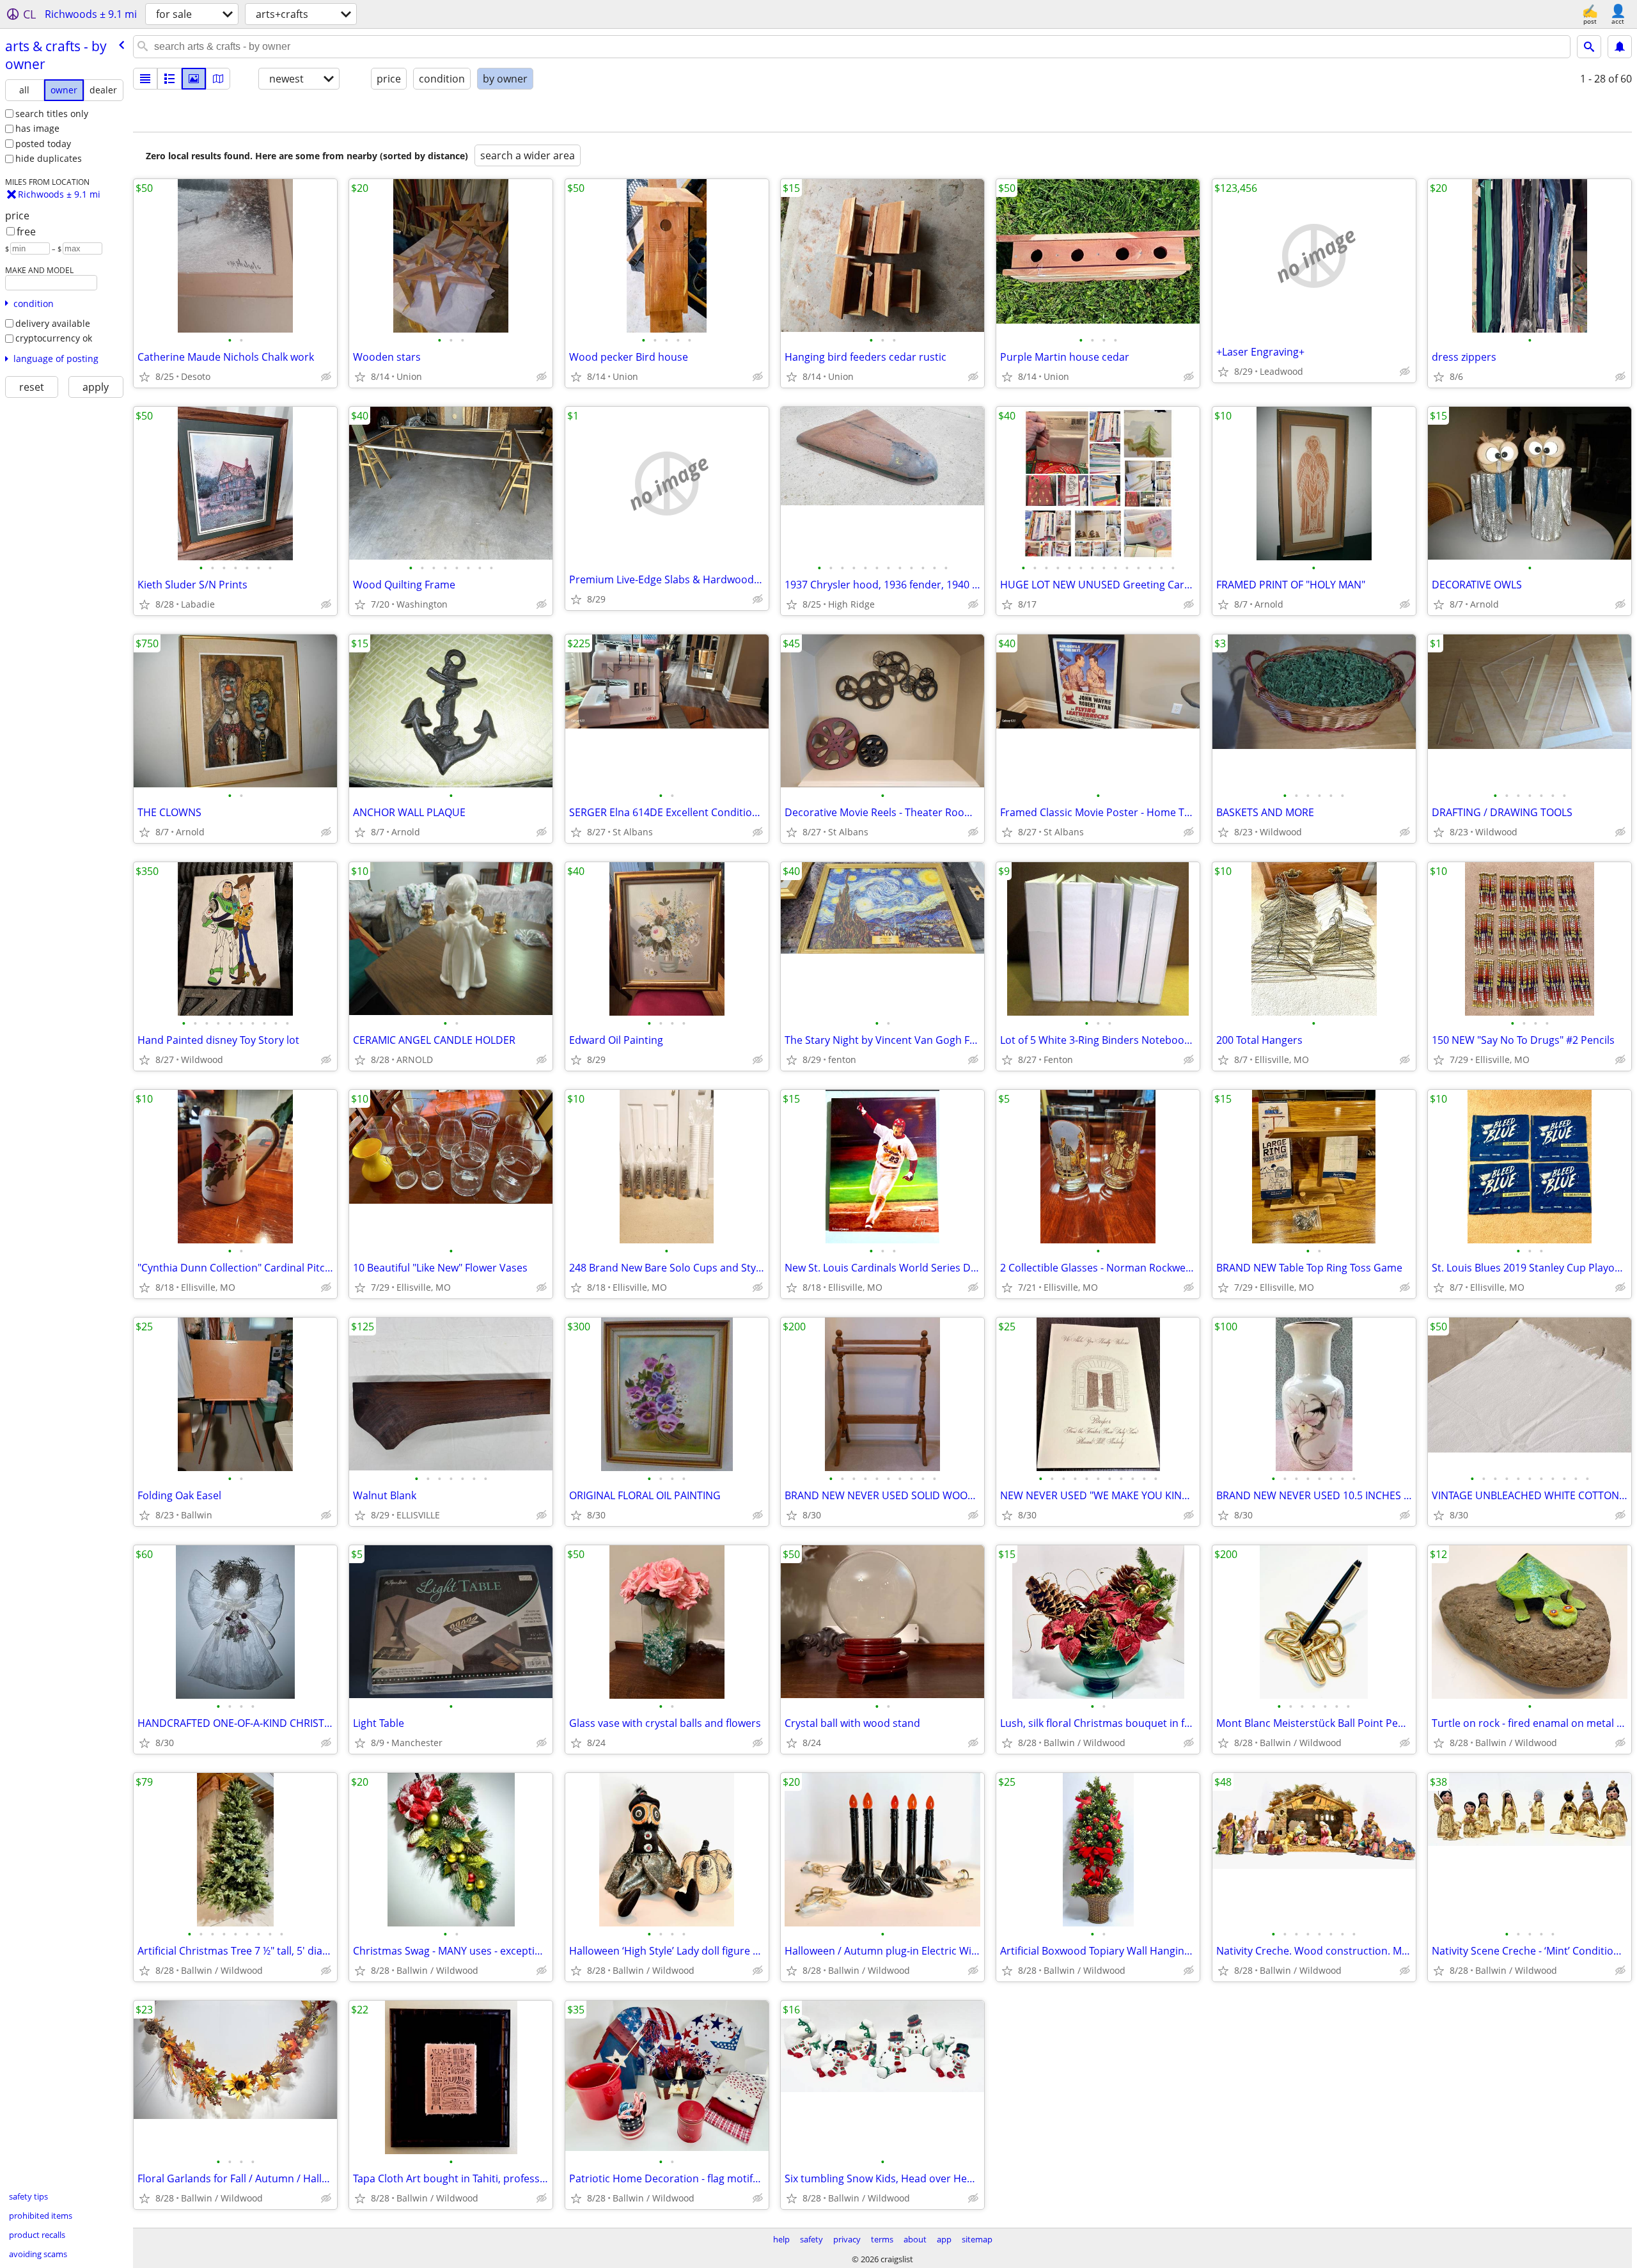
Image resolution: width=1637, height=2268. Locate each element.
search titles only (52, 114)
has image (37, 128)
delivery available (53, 323)
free (26, 232)
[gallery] (194, 79)
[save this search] (1620, 47)
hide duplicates (49, 158)
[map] (218, 79)
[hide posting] (326, 377)
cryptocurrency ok (54, 338)
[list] (145, 79)
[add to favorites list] (145, 377)
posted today (43, 144)
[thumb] (169, 79)
